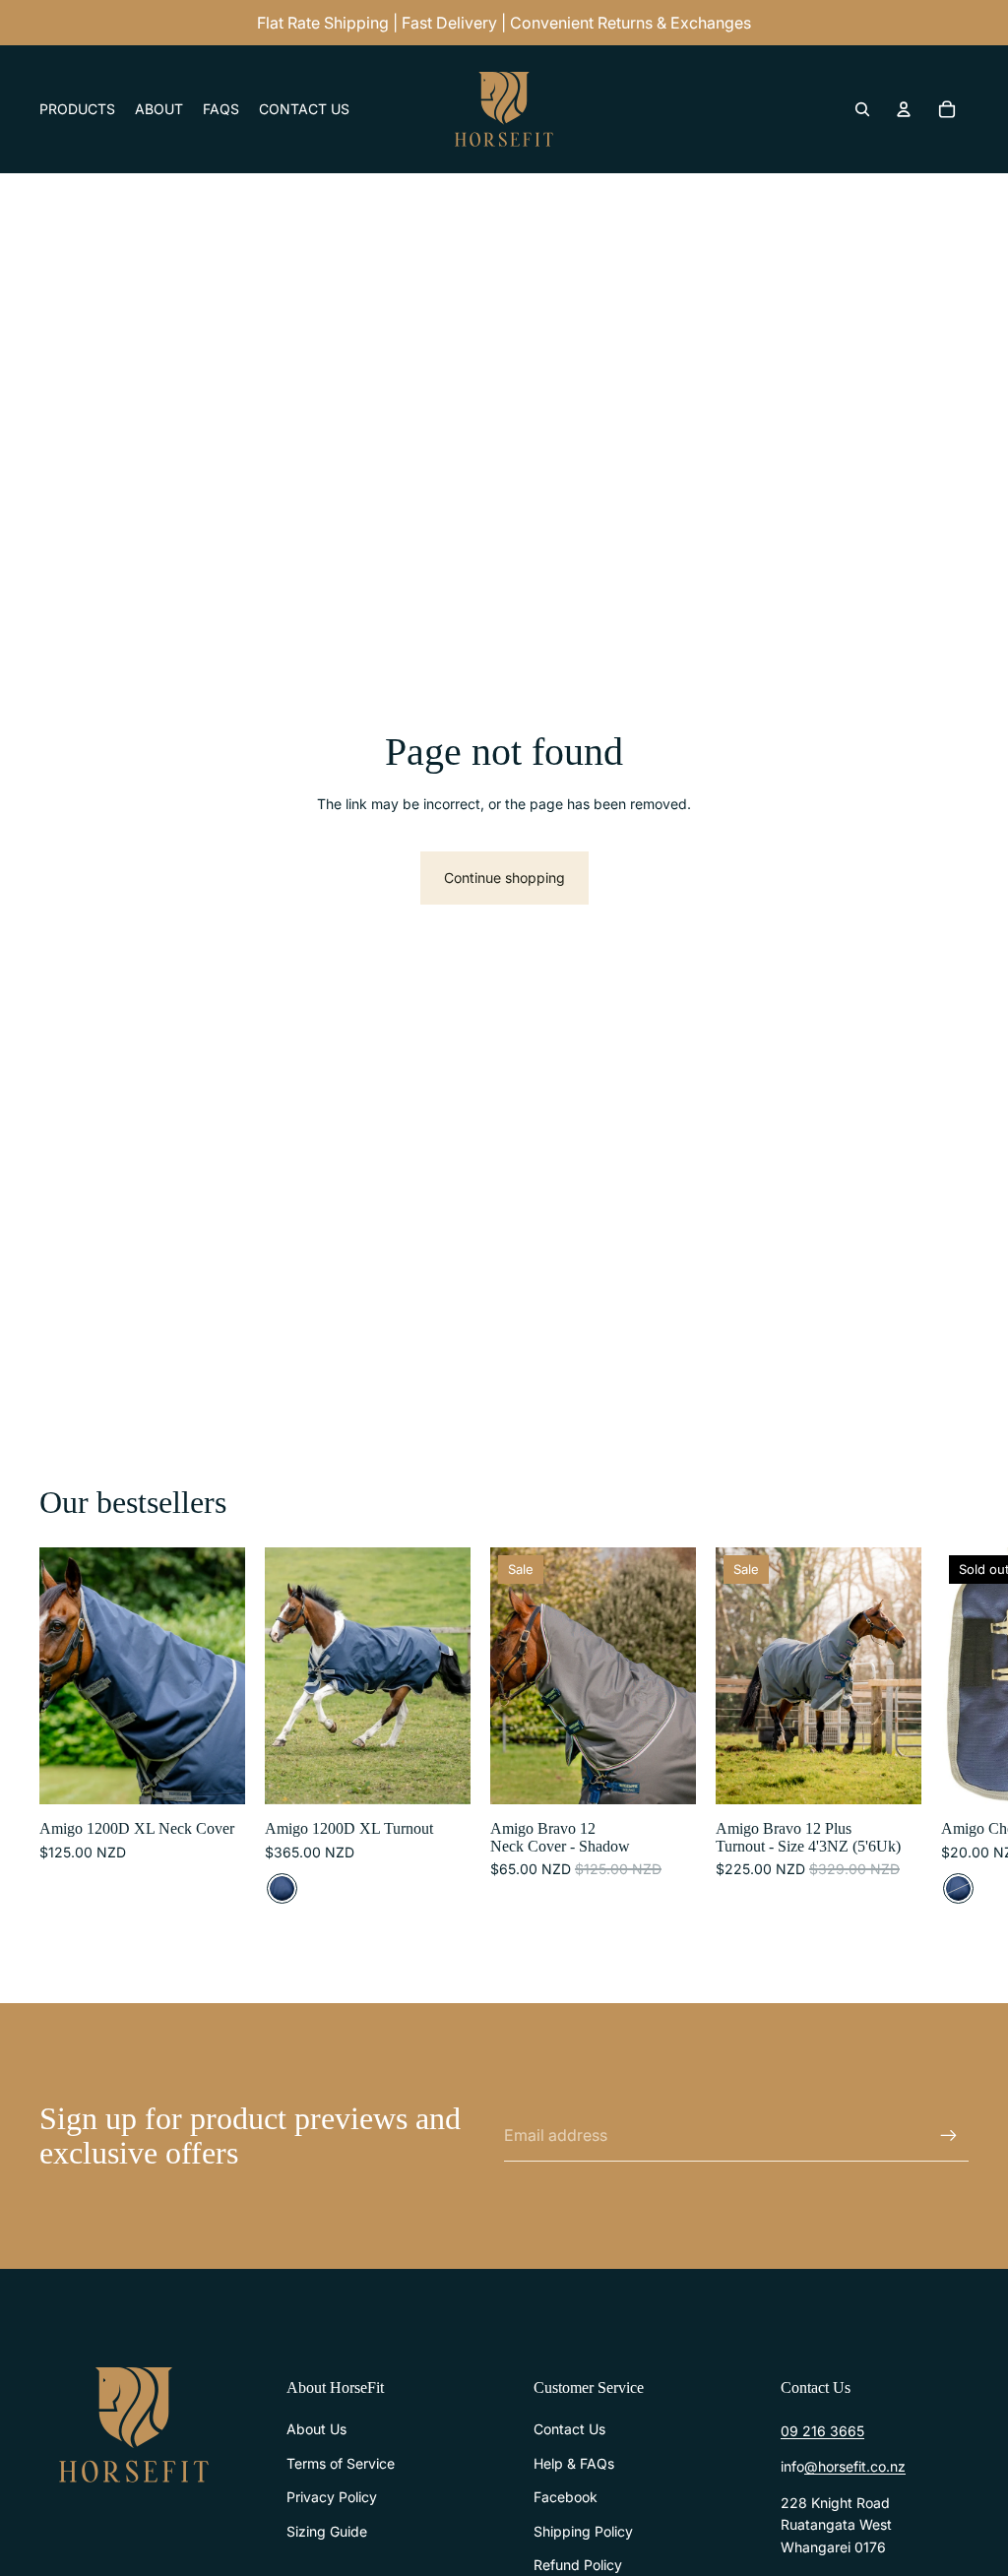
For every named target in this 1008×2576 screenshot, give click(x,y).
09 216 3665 (822, 2431)
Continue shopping (504, 878)
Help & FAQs (574, 2463)
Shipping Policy (583, 2531)
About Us (316, 2429)
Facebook (566, 2497)
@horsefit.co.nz (855, 2466)
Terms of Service (341, 2463)
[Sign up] (949, 2136)
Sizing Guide (327, 2531)
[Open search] (862, 109)
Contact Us (569, 2429)
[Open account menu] (904, 109)
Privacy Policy (332, 2497)
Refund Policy (578, 2565)
